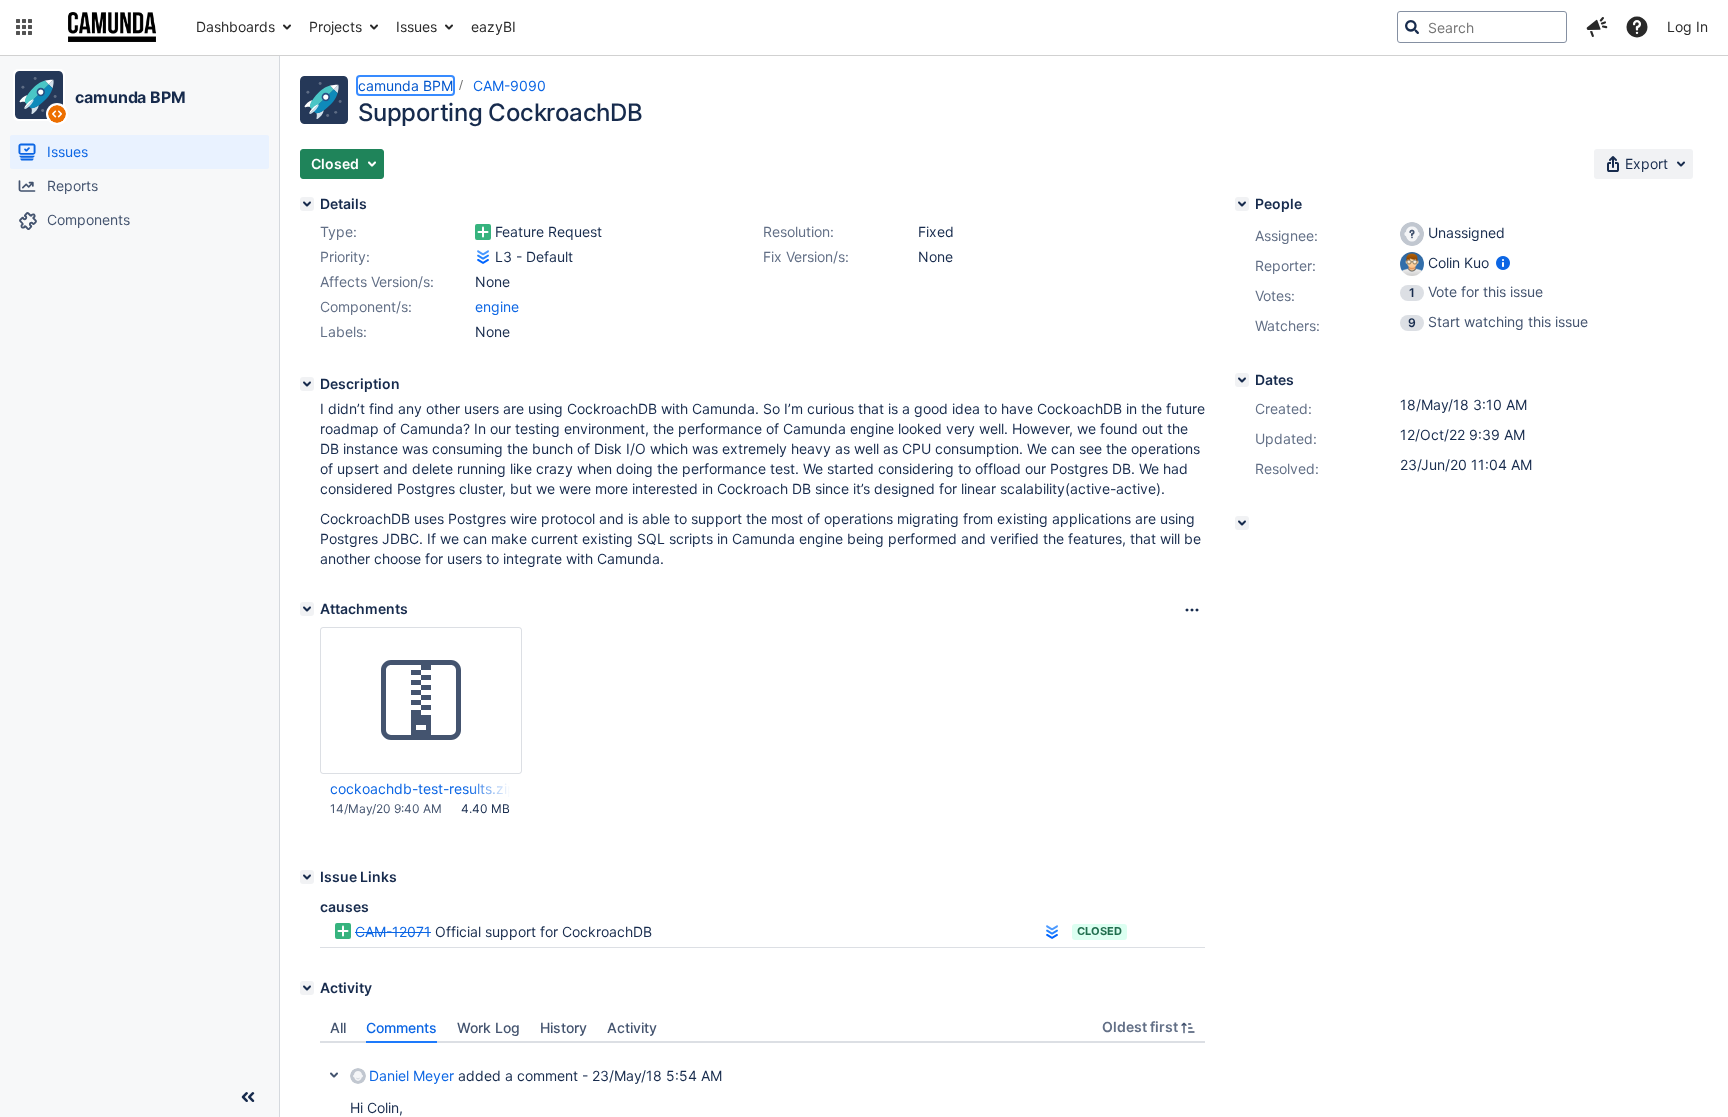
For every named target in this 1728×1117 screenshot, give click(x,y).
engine (497, 306)
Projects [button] (335, 26)
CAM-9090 (509, 85)
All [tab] (338, 1027)
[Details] (307, 204)
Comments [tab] (401, 1027)
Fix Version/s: (806, 256)
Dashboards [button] (235, 26)
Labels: (343, 331)
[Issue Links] (307, 877)
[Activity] (307, 988)
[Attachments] (307, 609)
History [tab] (563, 1027)
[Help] (1637, 27)
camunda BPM (130, 97)
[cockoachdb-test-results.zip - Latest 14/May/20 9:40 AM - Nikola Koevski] (421, 701)
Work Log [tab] (488, 1027)
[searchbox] (1482, 27)
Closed (1099, 931)
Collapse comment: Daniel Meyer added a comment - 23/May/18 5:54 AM (334, 1075)
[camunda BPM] (39, 95)
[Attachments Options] (1192, 610)
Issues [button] (416, 26)
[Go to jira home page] (112, 27)
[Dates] (1242, 380)
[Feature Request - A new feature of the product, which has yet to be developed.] (483, 232)
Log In (1687, 26)
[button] (24, 27)
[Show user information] (1503, 262)
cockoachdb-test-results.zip (420, 788)
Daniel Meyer (411, 1075)
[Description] (307, 384)
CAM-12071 (393, 931)
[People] (1242, 204)
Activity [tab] (632, 1027)
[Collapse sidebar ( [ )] (248, 1097)
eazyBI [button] (493, 26)
